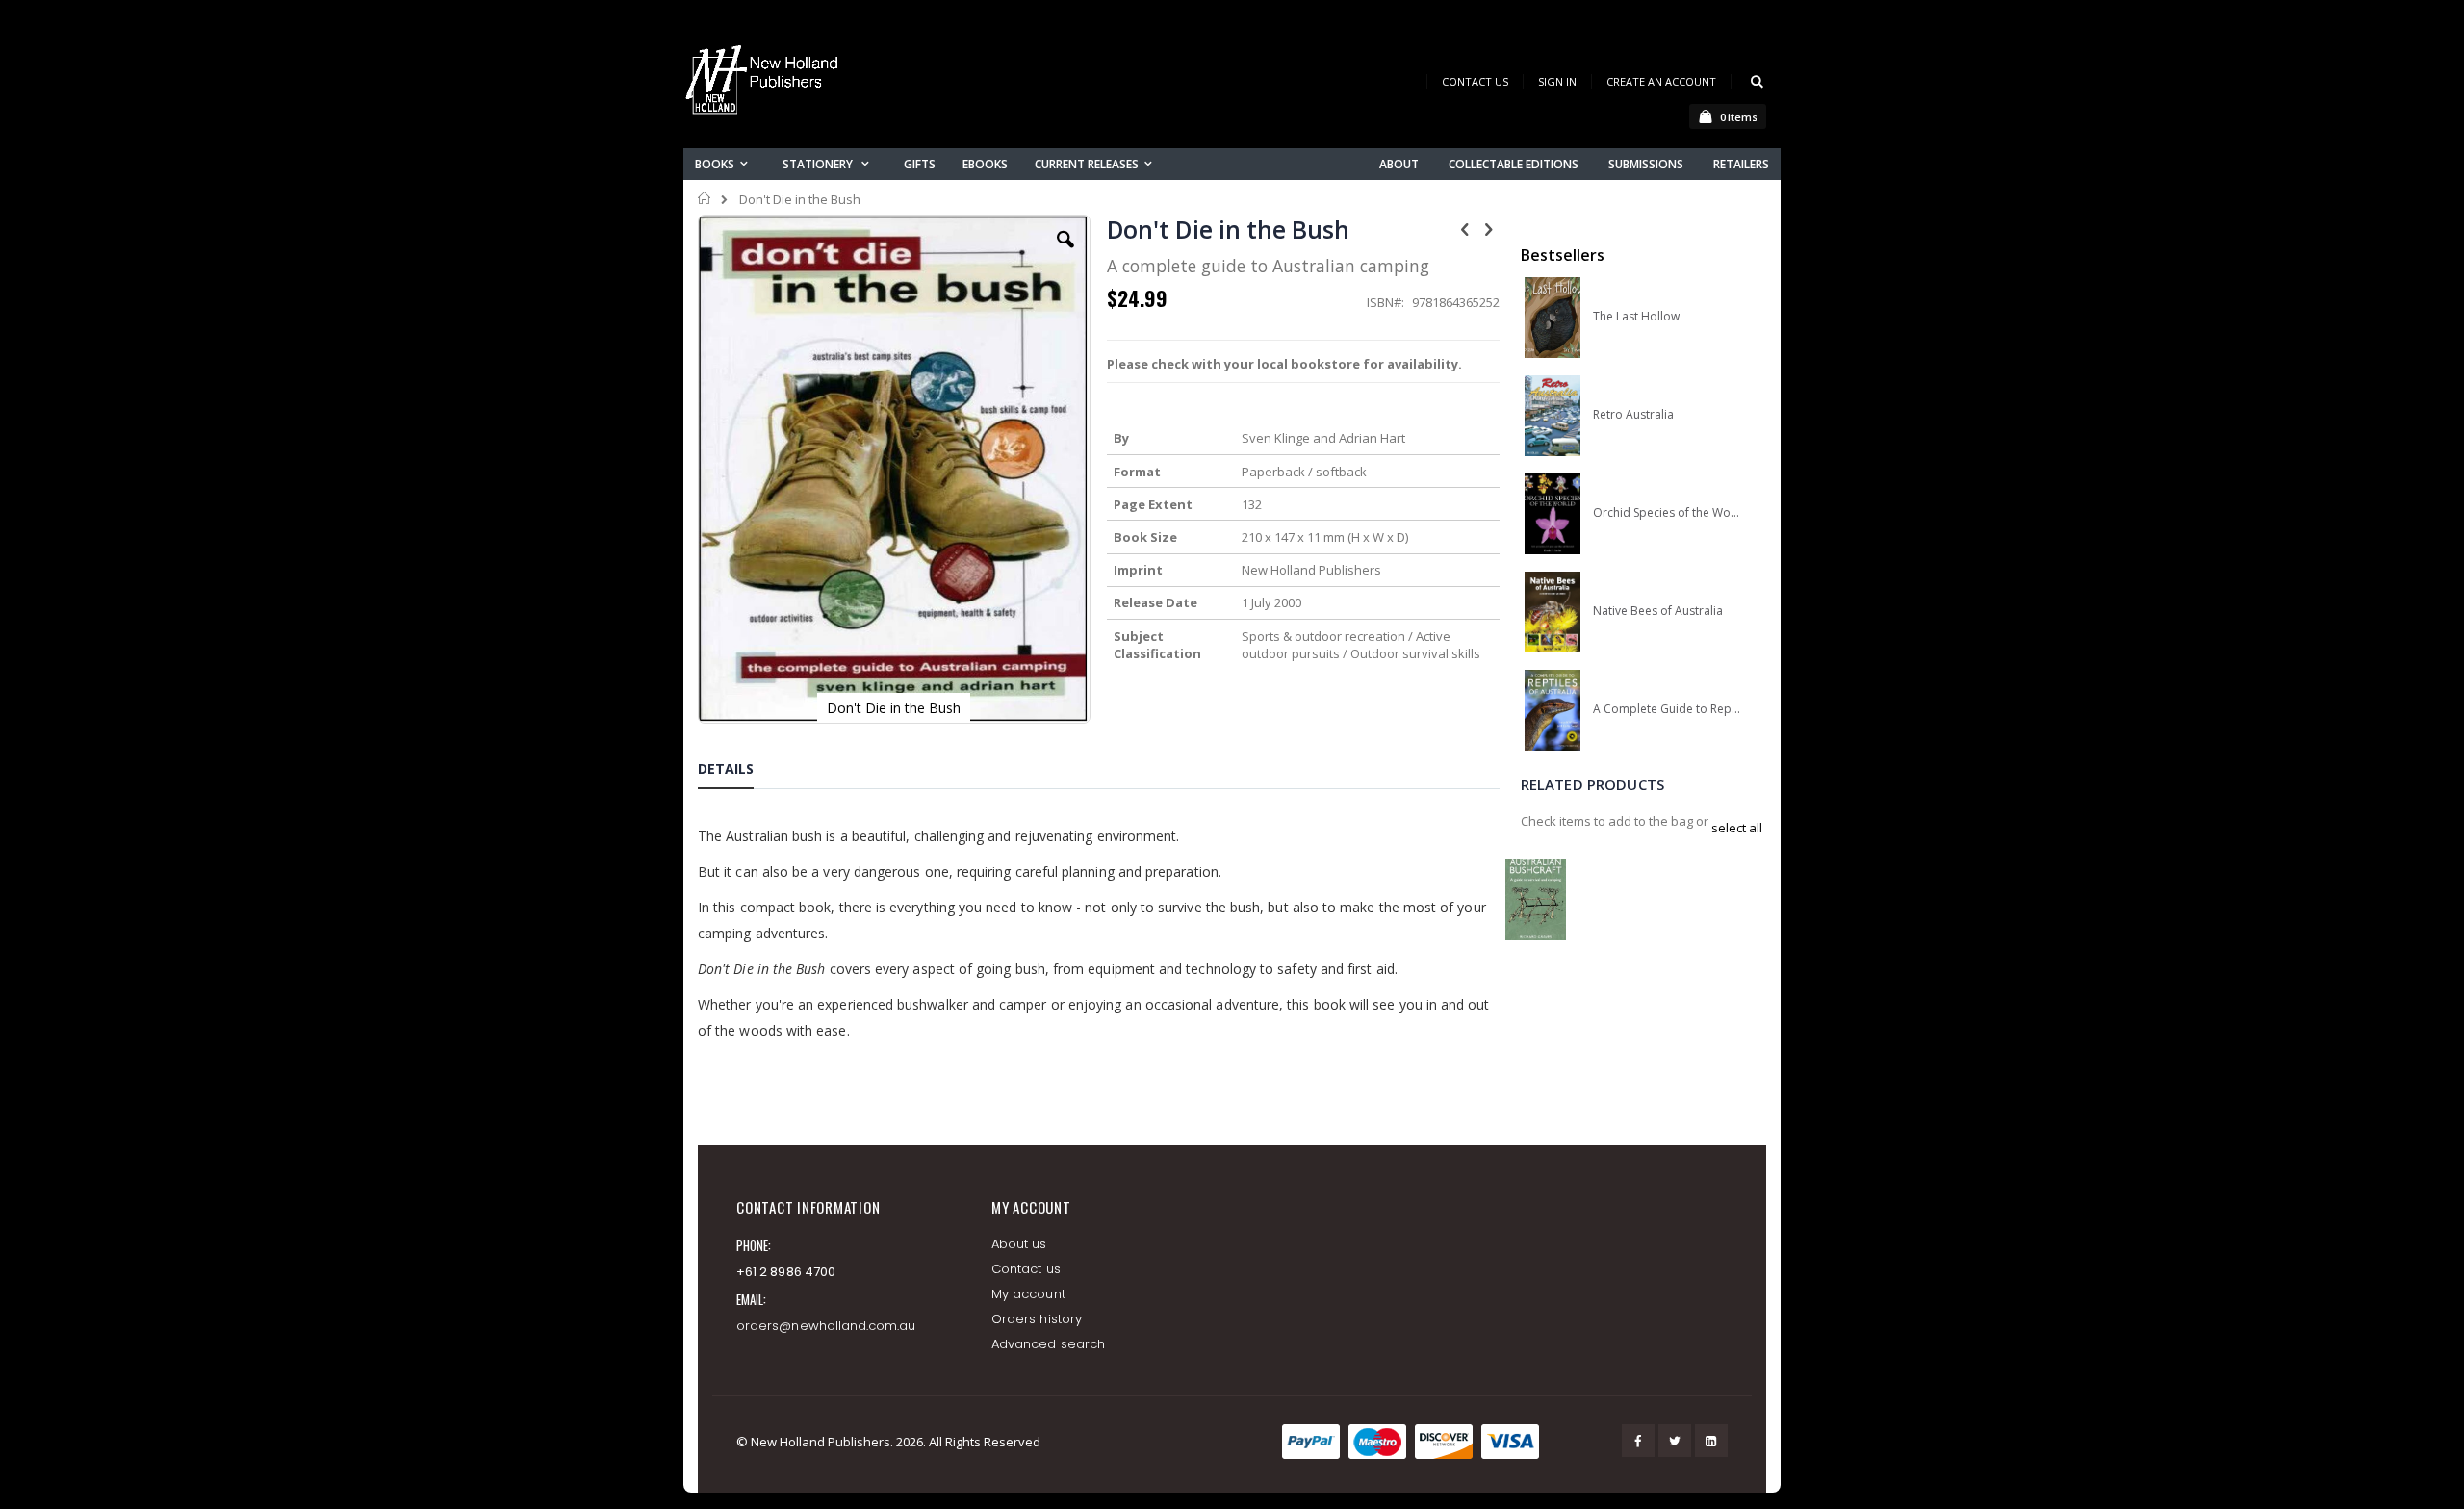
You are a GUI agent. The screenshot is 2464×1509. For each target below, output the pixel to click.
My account (1028, 1294)
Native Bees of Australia (1658, 611)
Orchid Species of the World (1667, 513)
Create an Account (1661, 81)
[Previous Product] (1465, 228)
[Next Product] (1489, 228)
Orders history (1037, 1319)
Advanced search (1048, 1344)
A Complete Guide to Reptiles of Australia (1667, 709)
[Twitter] (1675, 1441)
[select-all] (1737, 828)
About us (1019, 1244)
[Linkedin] (1711, 1441)
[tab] (740, 772)
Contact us (1026, 1269)
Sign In (1557, 81)
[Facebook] (1638, 1441)
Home (705, 198)
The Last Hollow (1636, 317)
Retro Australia (1633, 415)
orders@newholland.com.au (826, 1326)
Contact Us (1475, 81)
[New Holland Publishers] (765, 83)
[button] (1065, 254)
